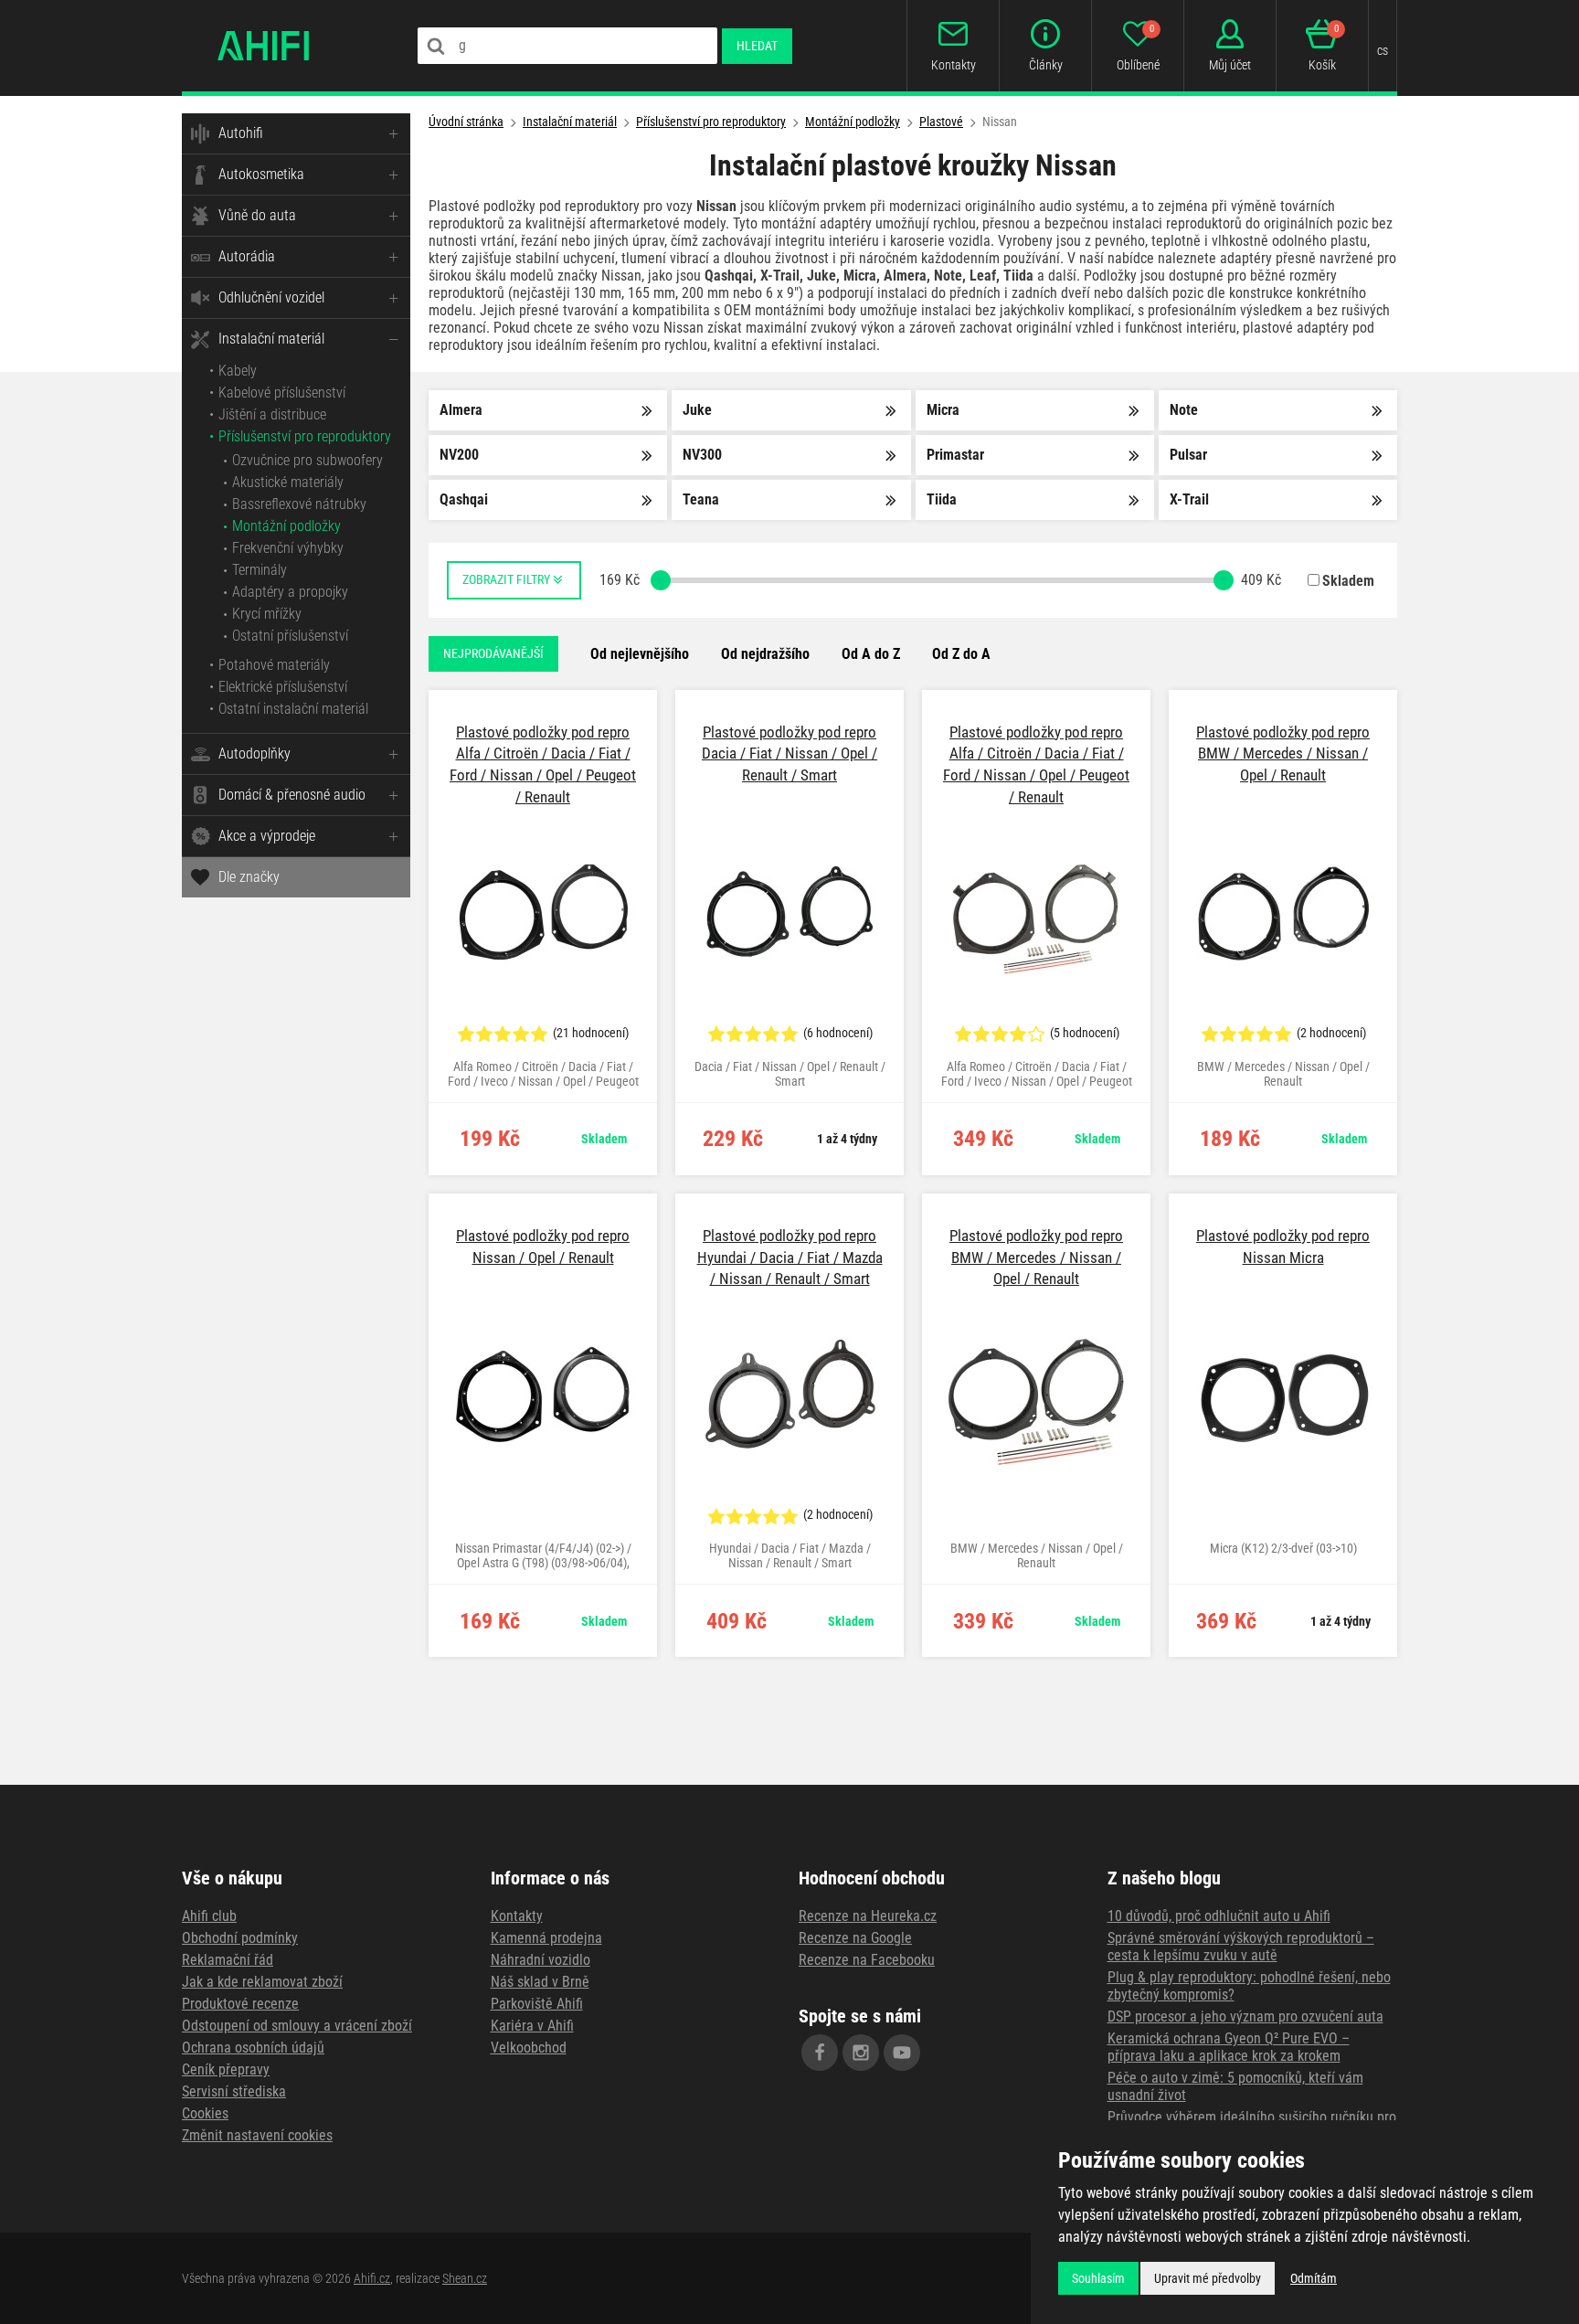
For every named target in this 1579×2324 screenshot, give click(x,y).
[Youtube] (902, 2053)
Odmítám (1314, 2278)
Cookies (205, 2113)
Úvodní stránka (466, 122)
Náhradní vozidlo (540, 1960)
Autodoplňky (254, 753)
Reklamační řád (228, 1960)
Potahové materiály (274, 665)
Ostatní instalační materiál (293, 709)
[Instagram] (861, 2053)
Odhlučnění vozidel (271, 297)
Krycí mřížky (267, 614)
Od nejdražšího (765, 654)
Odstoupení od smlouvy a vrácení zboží (297, 2026)
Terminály (260, 570)
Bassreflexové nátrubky (299, 504)
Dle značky (249, 877)
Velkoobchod (529, 2048)
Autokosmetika (261, 174)
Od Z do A (961, 654)
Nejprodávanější (493, 653)
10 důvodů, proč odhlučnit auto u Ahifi (1219, 1916)
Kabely (238, 371)
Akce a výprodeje (267, 836)
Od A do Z (871, 654)
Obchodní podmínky (240, 1938)
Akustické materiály (288, 482)
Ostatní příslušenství (290, 636)
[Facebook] (820, 2053)
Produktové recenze (240, 2004)
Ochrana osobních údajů (253, 2048)
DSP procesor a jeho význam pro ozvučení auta (1245, 2016)
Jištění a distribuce (272, 414)
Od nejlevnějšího (640, 654)
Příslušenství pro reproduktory (305, 436)
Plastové (941, 122)
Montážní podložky (286, 526)
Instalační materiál (271, 339)
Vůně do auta (257, 215)
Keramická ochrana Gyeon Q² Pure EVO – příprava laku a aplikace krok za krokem (1229, 2047)
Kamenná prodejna (546, 1938)
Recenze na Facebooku (867, 1960)
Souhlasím (1098, 2278)
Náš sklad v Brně (540, 1982)
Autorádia (247, 256)
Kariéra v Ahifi (532, 2026)
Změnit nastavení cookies (257, 2135)
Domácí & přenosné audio (292, 795)
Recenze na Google (855, 1938)
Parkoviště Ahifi (537, 2004)
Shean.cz (465, 2278)
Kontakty (517, 1916)
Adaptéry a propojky (290, 592)
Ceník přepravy (226, 2069)
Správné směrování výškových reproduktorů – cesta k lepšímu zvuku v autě (1241, 1947)
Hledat (757, 46)
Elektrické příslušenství (283, 687)
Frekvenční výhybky (288, 548)
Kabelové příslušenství (282, 393)
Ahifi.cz (372, 2278)
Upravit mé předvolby (1208, 2278)
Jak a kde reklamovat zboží (262, 1982)
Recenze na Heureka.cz (868, 1916)
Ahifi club (209, 1916)
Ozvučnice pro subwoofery (307, 460)
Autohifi (241, 133)
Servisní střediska (234, 2091)
